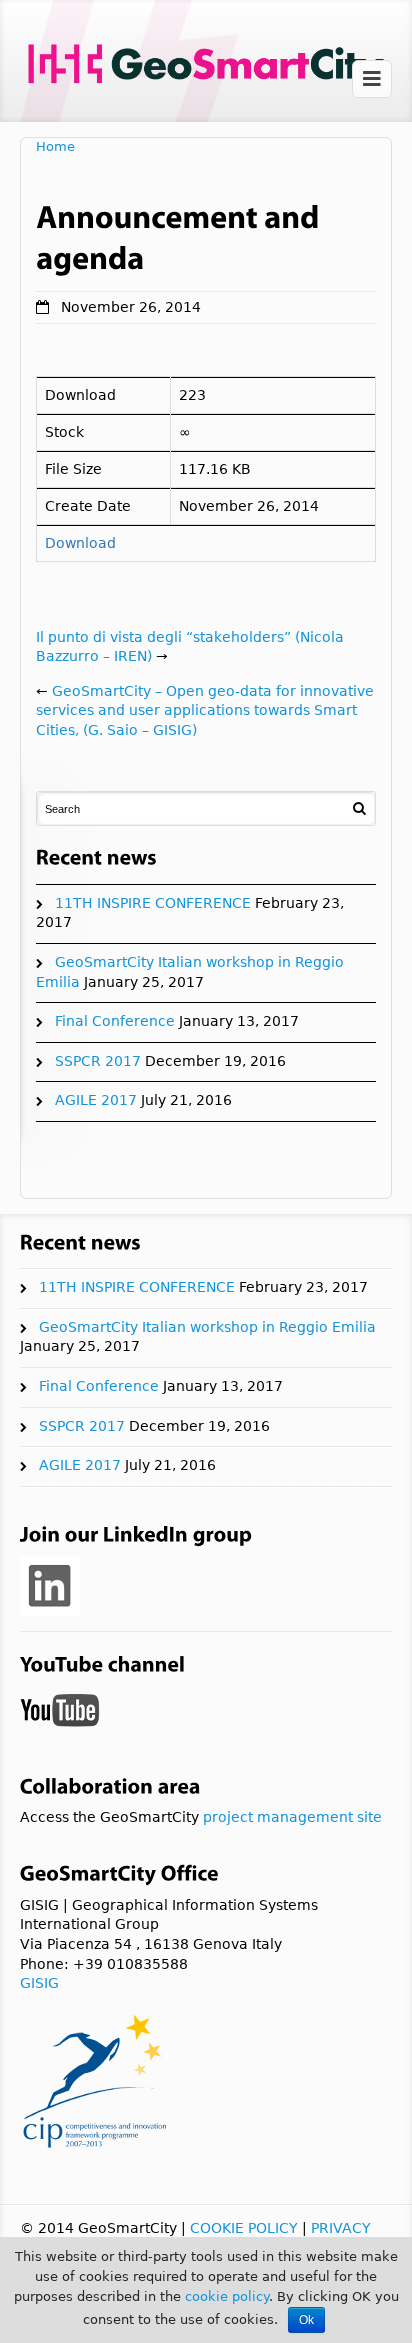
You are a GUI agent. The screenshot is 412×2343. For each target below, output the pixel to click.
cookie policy (227, 2296)
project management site (292, 1817)
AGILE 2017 (96, 1100)
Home (55, 146)
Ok (306, 2320)
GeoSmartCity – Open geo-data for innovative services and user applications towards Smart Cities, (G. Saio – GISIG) (205, 710)
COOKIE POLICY (244, 2228)
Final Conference (115, 1021)
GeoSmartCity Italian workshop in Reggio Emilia (207, 1327)
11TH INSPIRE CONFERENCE (153, 903)
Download (80, 543)
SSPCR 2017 (98, 1061)
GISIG (39, 1983)
